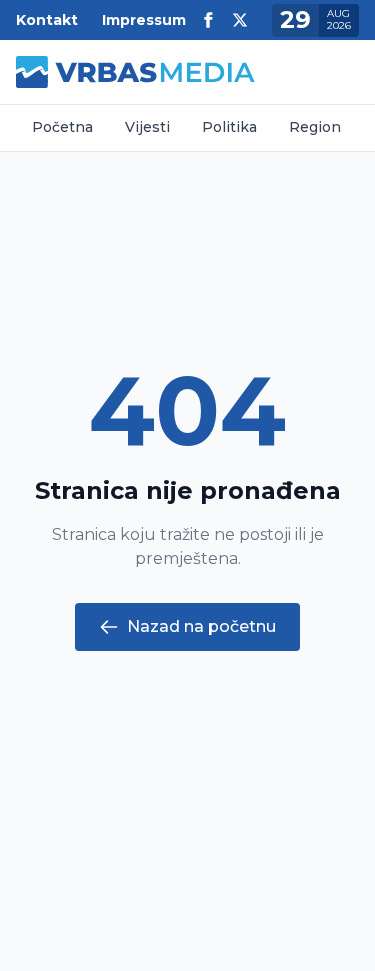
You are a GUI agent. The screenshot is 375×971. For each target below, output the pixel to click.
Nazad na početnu (201, 626)
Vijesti (147, 127)
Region (315, 127)
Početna (62, 127)
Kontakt (47, 20)
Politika (229, 127)
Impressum (144, 20)
